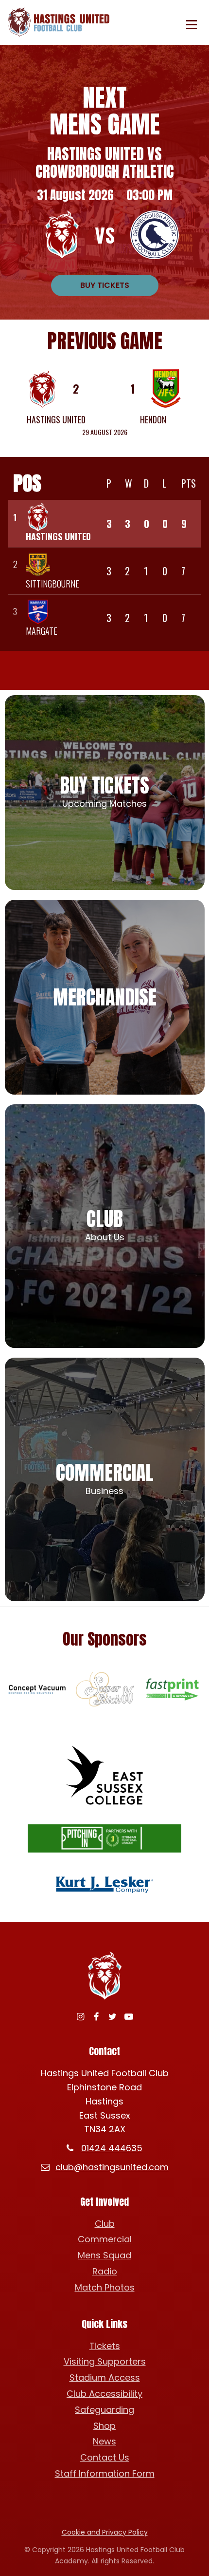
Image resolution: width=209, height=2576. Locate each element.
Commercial (105, 2239)
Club (105, 2224)
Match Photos (105, 2287)
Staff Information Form (105, 2473)
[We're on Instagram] (80, 2017)
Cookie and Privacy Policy (105, 2532)
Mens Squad (104, 2255)
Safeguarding (104, 2410)
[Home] (62, 22)
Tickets (105, 2346)
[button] (192, 25)
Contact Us (105, 2457)
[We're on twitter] (113, 2017)
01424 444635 (112, 2148)
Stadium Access (105, 2377)
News (104, 2441)
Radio (105, 2271)
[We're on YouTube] (129, 2017)
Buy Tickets (105, 285)
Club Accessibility (104, 2394)
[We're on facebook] (96, 2017)
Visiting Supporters (105, 2361)
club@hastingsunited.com (112, 2167)
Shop (104, 2426)
